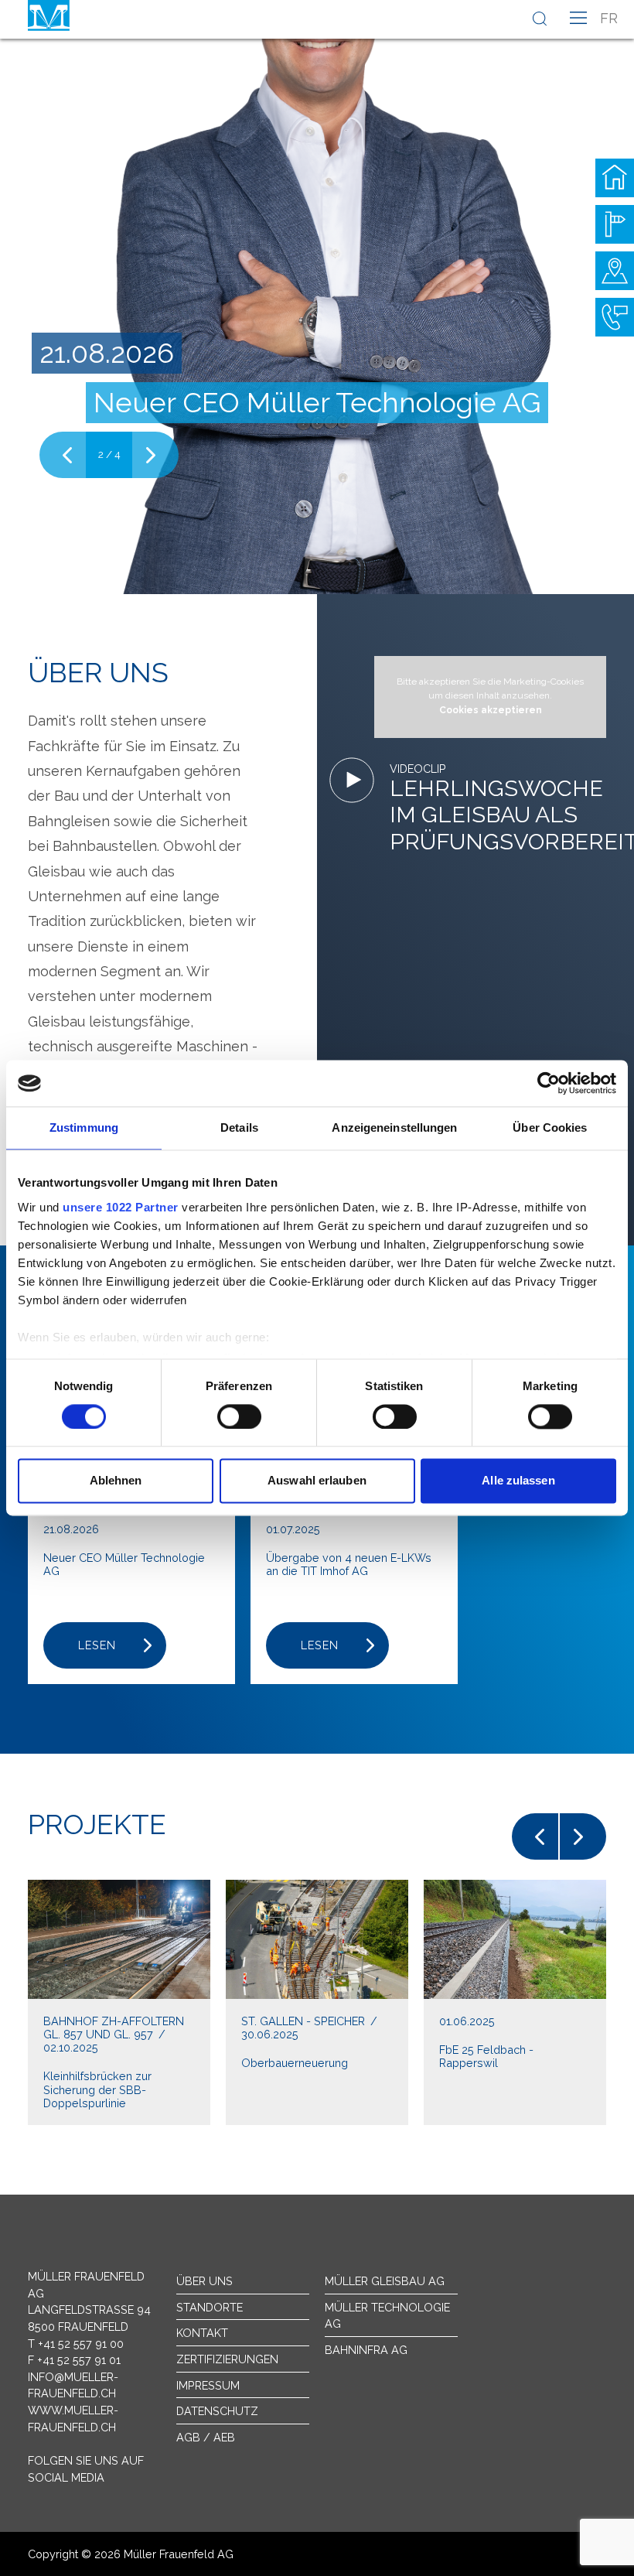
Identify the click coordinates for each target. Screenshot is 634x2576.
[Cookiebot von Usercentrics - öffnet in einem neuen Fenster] (549, 1083)
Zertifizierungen (227, 2359)
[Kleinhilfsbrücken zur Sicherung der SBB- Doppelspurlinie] (119, 2002)
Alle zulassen (518, 1481)
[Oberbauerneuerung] (317, 2002)
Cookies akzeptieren (491, 710)
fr (609, 18)
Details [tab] (239, 1127)
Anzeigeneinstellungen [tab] (394, 1127)
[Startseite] (615, 178)
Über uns (205, 2281)
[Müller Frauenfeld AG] (49, 15)
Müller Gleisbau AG (385, 2281)
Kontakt (202, 2333)
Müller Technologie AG (387, 2316)
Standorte (210, 2307)
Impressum (208, 2385)
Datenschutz (217, 2411)
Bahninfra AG (366, 2350)
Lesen (97, 1645)
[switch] (239, 1416)
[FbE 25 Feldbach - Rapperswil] (515, 2002)
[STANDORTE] (615, 271)
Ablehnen (116, 1481)
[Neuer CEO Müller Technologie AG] (317, 297)
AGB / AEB (206, 2437)
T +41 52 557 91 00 (76, 2344)
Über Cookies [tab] (550, 1127)
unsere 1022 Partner (121, 1207)
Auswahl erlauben (317, 1481)
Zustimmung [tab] (84, 1127)
